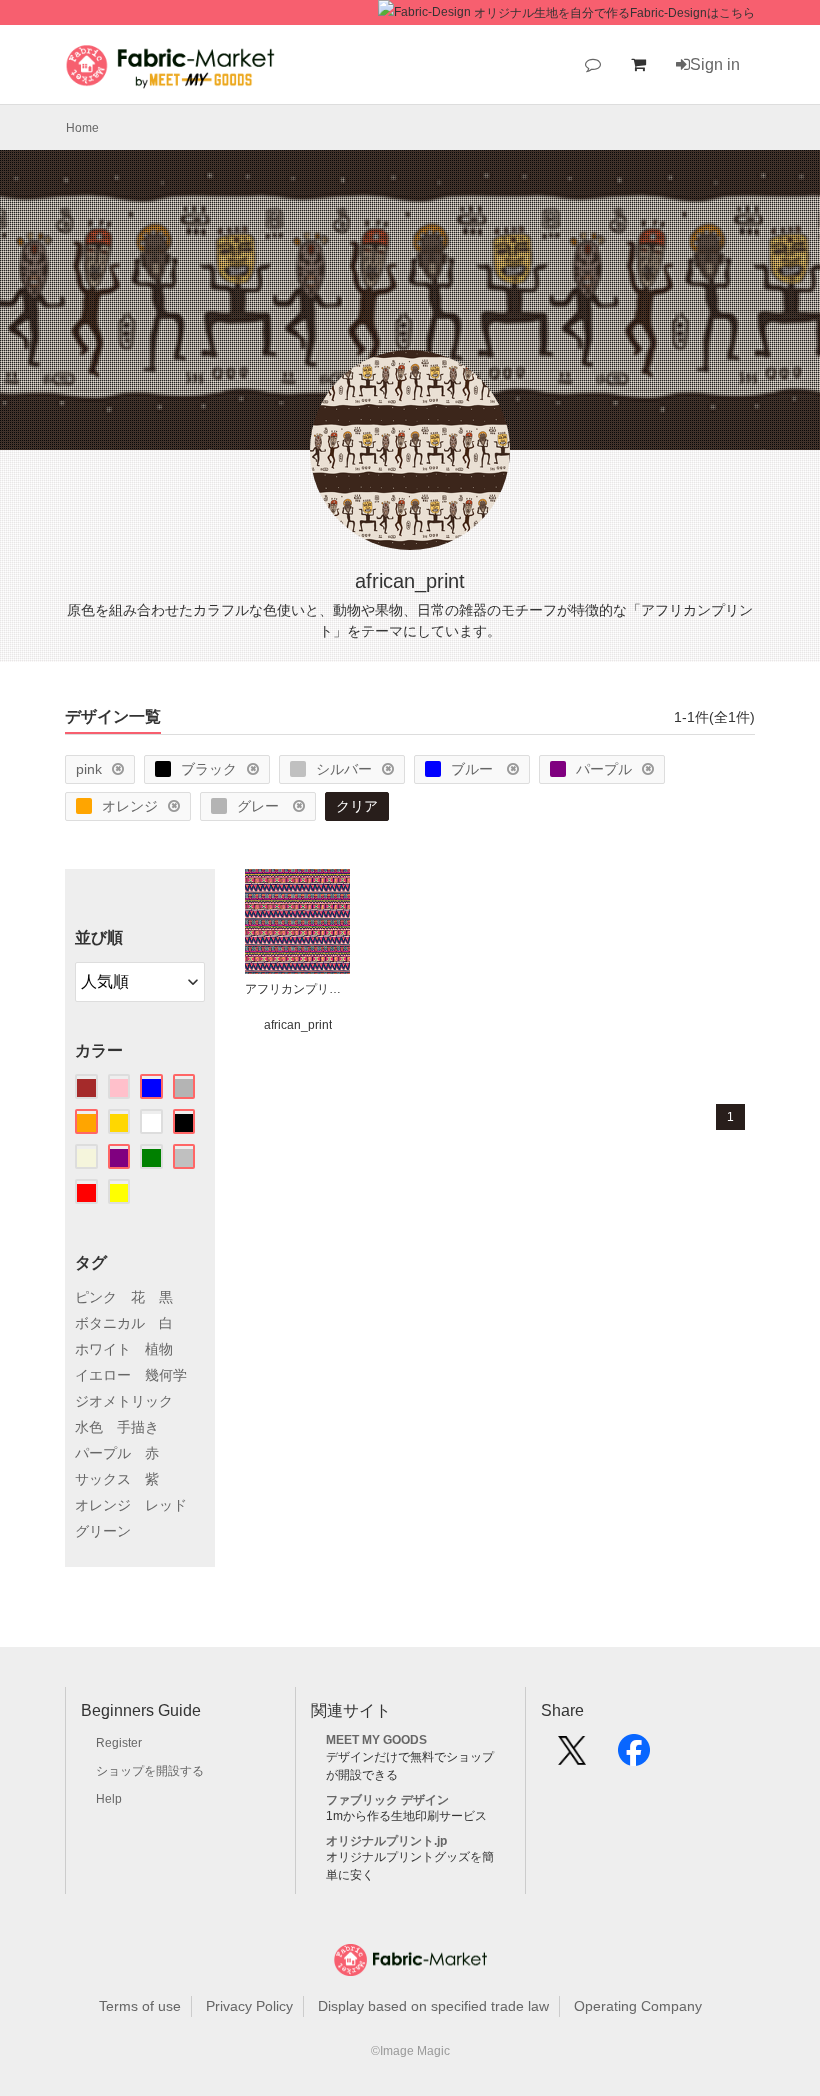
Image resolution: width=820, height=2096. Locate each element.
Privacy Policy (249, 2006)
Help (109, 1799)
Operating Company (638, 2006)
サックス (103, 1479)
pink (89, 769)
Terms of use (140, 2006)
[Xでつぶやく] (572, 1757)
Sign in (715, 64)
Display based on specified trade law (433, 2006)
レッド (166, 1505)
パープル (604, 769)
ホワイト (103, 1349)
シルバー (344, 769)
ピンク (96, 1297)
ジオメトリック (124, 1401)
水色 (89, 1427)
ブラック (209, 769)
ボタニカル (110, 1323)
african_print (298, 1025)
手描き (138, 1427)
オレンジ (130, 806)
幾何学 (166, 1375)
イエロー (103, 1375)
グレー (260, 806)
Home (82, 128)
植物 (159, 1349)
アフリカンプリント (297, 989)
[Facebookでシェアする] (634, 1757)
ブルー (474, 769)
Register (119, 1743)
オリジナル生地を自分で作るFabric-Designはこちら (614, 13)
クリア (357, 806)
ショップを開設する (150, 1771)
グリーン (103, 1531)
